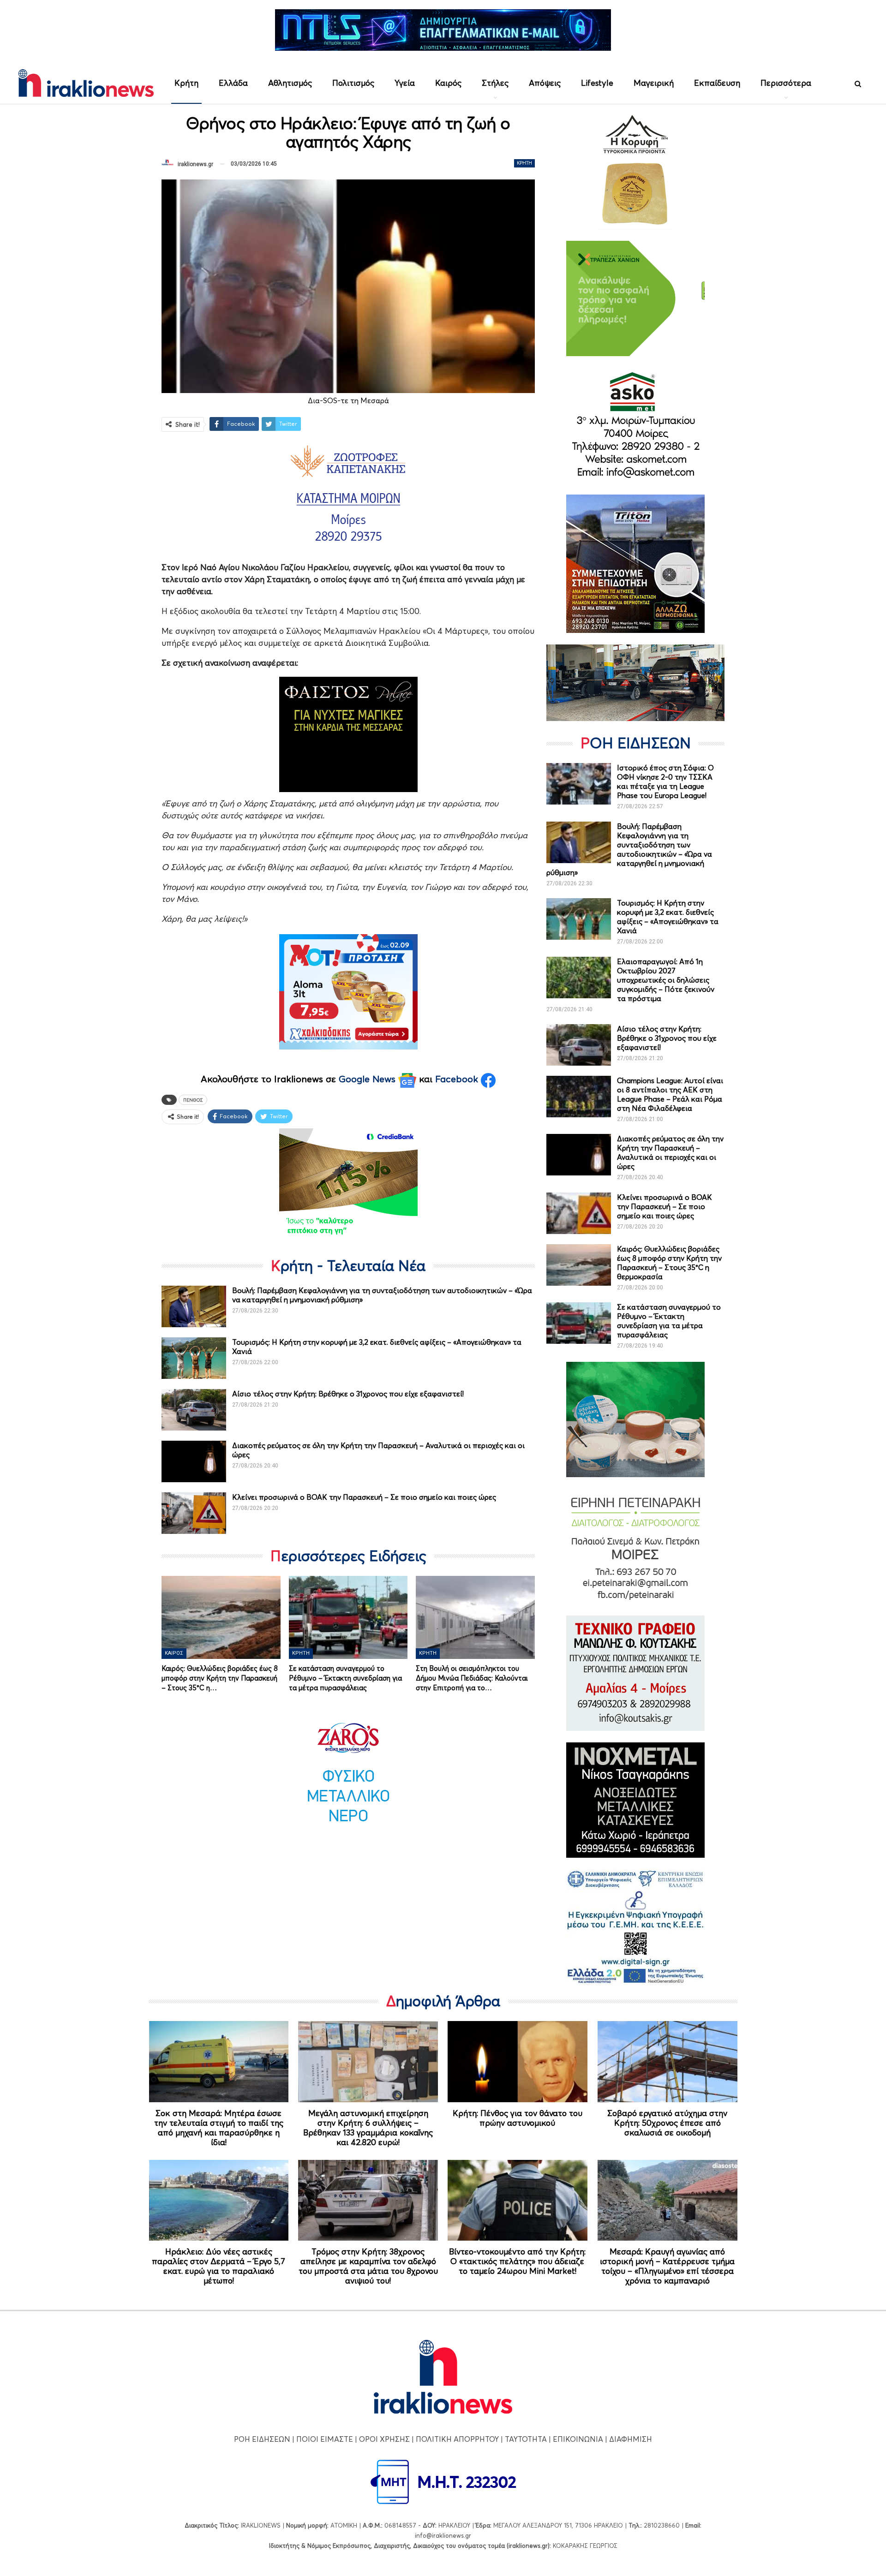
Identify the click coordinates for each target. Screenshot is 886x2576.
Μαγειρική (654, 83)
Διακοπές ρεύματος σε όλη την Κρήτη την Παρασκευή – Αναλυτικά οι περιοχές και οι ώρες (670, 1152)
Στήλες (495, 83)
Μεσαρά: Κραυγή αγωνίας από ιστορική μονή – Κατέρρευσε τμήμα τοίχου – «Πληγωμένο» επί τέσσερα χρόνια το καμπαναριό (667, 2266)
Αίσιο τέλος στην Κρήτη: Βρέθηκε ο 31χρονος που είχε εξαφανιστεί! (348, 1394)
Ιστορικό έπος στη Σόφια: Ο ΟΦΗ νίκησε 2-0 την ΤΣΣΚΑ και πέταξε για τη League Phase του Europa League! (665, 781)
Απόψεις (545, 83)
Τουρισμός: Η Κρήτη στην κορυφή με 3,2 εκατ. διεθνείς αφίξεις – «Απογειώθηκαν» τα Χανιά (668, 917)
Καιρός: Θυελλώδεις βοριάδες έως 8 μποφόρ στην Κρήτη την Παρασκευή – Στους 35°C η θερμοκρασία (669, 1263)
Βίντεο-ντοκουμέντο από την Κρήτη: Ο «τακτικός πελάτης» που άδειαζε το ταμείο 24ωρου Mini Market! (517, 2261)
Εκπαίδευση (717, 83)
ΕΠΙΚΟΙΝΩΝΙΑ (578, 2439)
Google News (368, 1079)
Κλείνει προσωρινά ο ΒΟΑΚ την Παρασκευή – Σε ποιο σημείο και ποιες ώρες (364, 1497)
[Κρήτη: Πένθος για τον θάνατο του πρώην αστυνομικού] (518, 2062)
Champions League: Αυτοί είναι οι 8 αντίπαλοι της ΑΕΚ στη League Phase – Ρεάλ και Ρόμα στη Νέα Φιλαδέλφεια (670, 1094)
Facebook (458, 1079)
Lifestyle (597, 83)
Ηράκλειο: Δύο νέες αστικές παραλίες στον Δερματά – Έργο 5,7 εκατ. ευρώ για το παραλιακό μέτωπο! (219, 2266)
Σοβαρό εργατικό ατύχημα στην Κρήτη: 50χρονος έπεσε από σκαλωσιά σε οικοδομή (667, 2123)
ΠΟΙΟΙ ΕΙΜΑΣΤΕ (325, 2439)
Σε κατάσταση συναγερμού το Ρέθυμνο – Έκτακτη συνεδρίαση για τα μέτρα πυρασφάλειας (669, 1321)
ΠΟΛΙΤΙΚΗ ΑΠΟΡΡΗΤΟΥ (457, 2439)
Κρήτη (186, 83)
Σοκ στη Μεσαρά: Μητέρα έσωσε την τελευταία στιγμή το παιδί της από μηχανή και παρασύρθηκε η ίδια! (219, 2128)
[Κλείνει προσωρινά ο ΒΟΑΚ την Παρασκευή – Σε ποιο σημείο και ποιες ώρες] (194, 1513)
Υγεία (405, 83)
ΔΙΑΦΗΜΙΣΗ (631, 2439)
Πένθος (193, 1100)
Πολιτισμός (353, 83)
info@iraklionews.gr (443, 2535)
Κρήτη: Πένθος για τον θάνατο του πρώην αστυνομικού (518, 2118)
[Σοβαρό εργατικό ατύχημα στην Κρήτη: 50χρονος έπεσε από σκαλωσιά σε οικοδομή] (667, 2062)
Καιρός (448, 83)
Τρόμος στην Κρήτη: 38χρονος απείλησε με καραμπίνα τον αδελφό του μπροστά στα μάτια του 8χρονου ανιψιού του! (368, 2266)
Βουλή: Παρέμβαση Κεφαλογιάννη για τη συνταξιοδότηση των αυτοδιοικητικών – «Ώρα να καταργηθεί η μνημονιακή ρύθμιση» (629, 849)
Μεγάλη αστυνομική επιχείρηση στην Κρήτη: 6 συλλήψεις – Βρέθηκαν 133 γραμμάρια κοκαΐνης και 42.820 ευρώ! (368, 2128)
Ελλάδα (233, 83)
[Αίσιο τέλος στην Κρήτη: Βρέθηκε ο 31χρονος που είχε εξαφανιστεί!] (194, 1410)
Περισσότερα (786, 83)
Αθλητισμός (290, 83)
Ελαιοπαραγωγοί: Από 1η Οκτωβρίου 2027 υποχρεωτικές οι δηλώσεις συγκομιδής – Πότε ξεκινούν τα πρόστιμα (666, 980)
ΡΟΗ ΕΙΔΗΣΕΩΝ (262, 2439)
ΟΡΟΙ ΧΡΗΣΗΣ (384, 2439)
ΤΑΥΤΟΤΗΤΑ (526, 2439)
